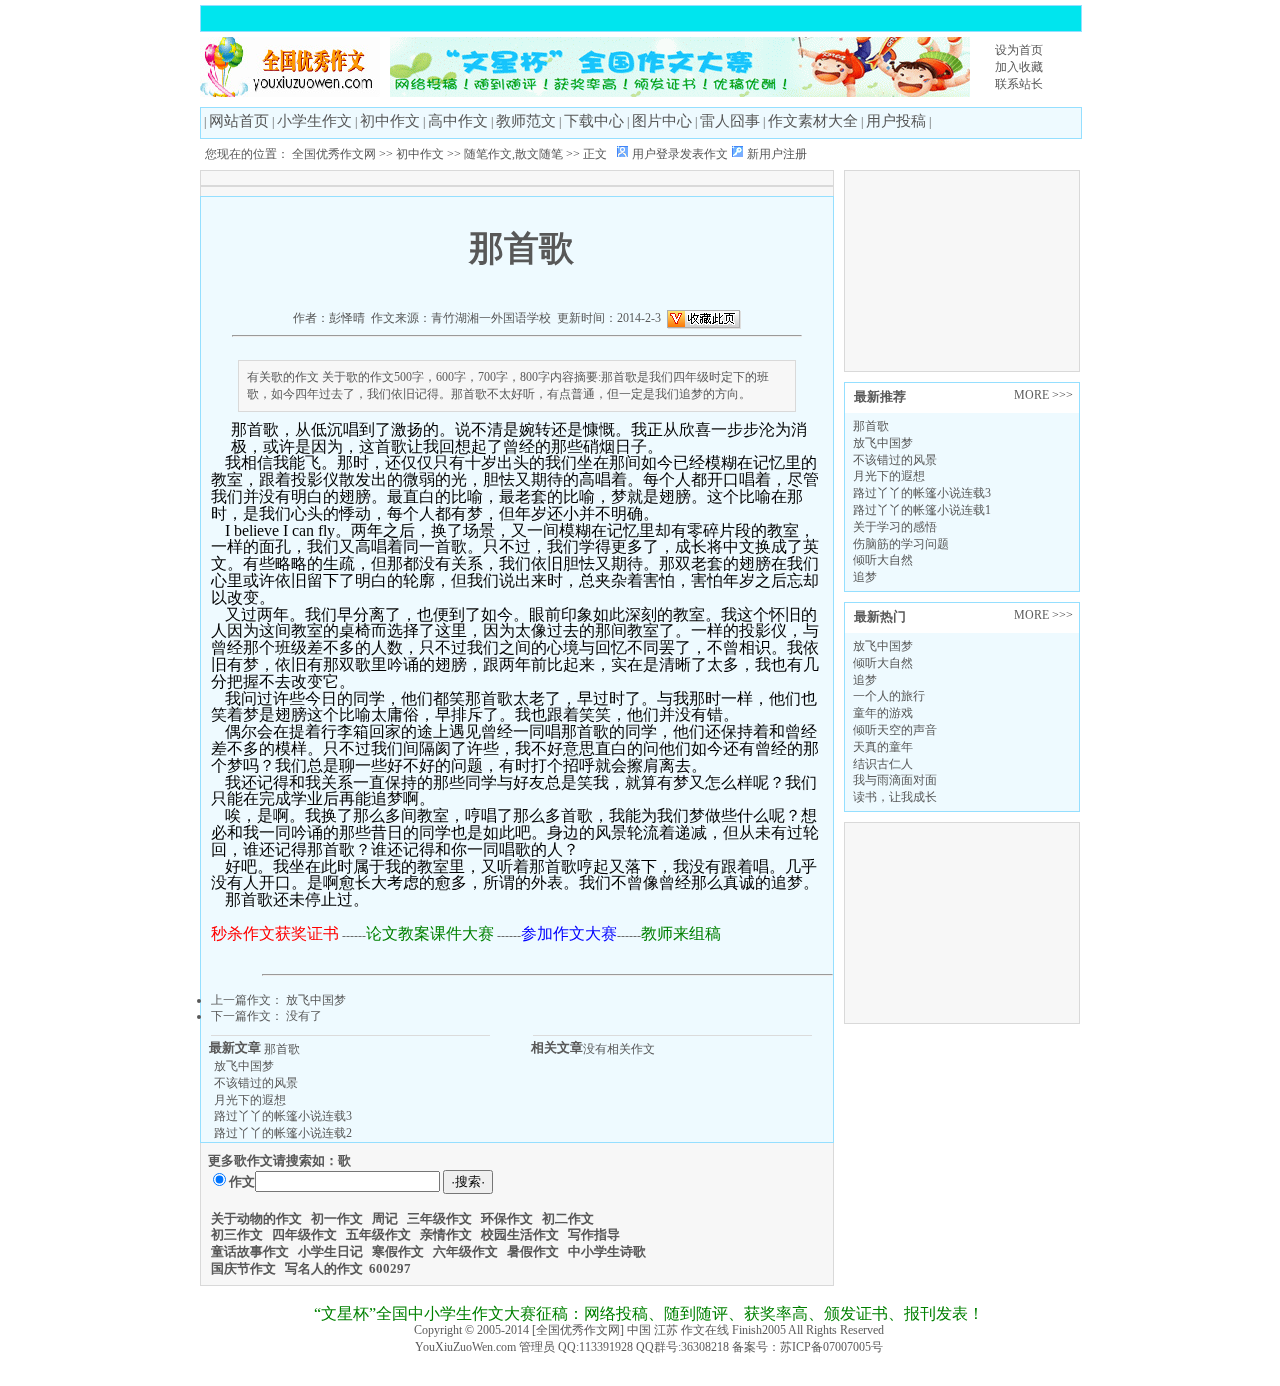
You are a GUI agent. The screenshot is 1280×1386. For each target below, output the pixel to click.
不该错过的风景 (895, 460)
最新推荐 (880, 396)
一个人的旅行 (889, 696)
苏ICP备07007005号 (831, 1347)
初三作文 (237, 1234)
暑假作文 (533, 1251)
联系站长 (1019, 84)
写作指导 (594, 1234)
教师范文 (526, 121)
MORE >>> (1043, 395)
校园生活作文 (520, 1234)
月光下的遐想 (889, 476)
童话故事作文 (250, 1251)
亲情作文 (446, 1234)
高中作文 (458, 121)
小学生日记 (330, 1251)
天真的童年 (883, 747)
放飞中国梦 (883, 443)
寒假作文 (398, 1251)
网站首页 (239, 121)
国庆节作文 (243, 1268)
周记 (385, 1218)
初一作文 (337, 1218)
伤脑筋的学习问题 (901, 544)
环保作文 (507, 1218)
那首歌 (871, 426)
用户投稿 (896, 121)
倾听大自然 (883, 560)
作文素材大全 (813, 121)
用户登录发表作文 (680, 154)
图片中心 (662, 121)
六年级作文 (465, 1251)
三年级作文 (439, 1218)
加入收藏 (1019, 67)
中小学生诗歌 (607, 1251)
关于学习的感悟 (895, 527)
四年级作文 (304, 1234)
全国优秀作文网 (334, 154)
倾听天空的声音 (895, 730)
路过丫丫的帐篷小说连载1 (922, 510)
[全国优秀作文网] (290, 93)
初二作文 (568, 1218)
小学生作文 (314, 121)
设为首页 (1019, 50)
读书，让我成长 (895, 797)
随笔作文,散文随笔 (513, 154)
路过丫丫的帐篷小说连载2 (283, 1133)
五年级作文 (378, 1234)
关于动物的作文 (256, 1218)
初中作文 (390, 121)
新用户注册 (777, 154)
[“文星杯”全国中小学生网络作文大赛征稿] (680, 93)
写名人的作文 (324, 1268)
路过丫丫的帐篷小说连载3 (922, 493)
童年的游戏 (883, 713)
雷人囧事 (730, 121)
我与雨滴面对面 (895, 780)
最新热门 (880, 616)
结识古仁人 (883, 764)
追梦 (865, 577)
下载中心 (594, 121)
